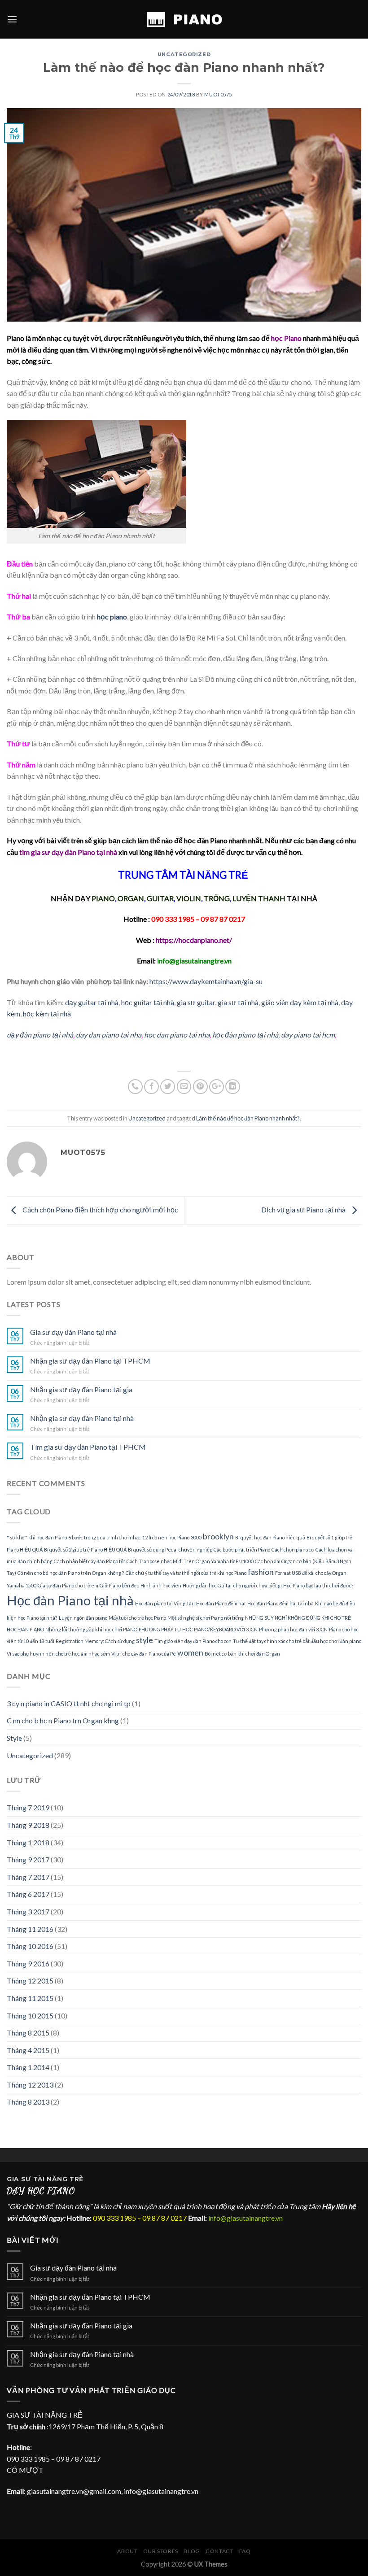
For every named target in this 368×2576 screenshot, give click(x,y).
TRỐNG (217, 898)
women (190, 1653)
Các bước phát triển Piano (242, 1550)
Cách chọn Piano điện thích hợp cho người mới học (100, 1210)
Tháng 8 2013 (28, 2102)
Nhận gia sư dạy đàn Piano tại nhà (82, 1418)
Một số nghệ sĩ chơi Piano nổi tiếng (206, 1618)
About (127, 2551)
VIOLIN (189, 898)
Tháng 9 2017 (28, 1859)
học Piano (286, 338)
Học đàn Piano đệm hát (221, 1603)
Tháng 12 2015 (30, 1981)
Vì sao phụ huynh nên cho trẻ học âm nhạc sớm (58, 1654)
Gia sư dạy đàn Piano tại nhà (73, 1332)
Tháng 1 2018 (28, 1842)
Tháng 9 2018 (28, 1825)
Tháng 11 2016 (30, 1929)
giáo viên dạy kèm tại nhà (300, 1002)
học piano (112, 617)
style (145, 1640)
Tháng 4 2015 (28, 2050)
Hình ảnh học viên (161, 1585)
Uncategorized (184, 54)
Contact (219, 2551)
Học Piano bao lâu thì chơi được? (318, 1585)
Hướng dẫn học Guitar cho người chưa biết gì (232, 1585)
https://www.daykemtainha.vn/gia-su (206, 981)
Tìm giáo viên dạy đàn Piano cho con (193, 1641)
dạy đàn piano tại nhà (40, 1035)
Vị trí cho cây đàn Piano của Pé (144, 1654)
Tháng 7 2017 (28, 1877)
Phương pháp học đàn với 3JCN (293, 1629)
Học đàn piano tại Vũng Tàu (165, 1603)
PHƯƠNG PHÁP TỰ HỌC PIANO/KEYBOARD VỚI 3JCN (198, 1629)
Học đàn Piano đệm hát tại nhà (280, 1603)
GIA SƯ (20, 2179)
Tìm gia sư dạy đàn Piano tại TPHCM (88, 1447)
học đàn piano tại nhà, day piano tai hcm (274, 1035)
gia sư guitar (196, 1002)
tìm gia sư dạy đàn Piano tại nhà (68, 852)
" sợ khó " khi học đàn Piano (37, 1537)
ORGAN (131, 898)
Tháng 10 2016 (30, 1946)
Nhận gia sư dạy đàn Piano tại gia (81, 1389)
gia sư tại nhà (238, 1002)
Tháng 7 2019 (28, 1807)
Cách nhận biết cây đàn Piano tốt (90, 1561)
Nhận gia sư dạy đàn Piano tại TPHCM (90, 1361)
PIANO (103, 898)
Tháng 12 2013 (30, 2085)
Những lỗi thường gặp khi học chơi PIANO (91, 1629)
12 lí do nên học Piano (166, 1537)
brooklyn (218, 1536)
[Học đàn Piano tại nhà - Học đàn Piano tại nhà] (184, 19)
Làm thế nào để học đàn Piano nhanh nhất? (248, 1118)
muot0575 (218, 94)
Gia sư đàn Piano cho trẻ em (68, 1585)
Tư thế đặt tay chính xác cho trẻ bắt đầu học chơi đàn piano (297, 1641)
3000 (196, 1537)
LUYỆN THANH (259, 898)
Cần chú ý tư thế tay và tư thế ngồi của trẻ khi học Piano (186, 1573)
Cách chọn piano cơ (293, 1550)
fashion (261, 1572)
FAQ (245, 2551)
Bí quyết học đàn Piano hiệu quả (270, 1537)
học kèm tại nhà (47, 1013)
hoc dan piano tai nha (177, 1035)
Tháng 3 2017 (28, 1911)
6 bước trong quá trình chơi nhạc (105, 1537)
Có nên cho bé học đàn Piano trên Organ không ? (71, 1573)
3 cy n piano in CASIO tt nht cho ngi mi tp (69, 1703)
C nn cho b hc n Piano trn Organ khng (63, 1720)
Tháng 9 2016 (28, 1964)
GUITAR (160, 898)
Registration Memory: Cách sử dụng (95, 1641)
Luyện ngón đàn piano (83, 1618)
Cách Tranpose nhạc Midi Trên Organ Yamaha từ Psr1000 (190, 1561)
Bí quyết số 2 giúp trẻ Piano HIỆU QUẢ (85, 1550)
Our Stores (161, 2551)
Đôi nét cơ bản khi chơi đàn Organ (242, 1654)
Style (14, 1738)
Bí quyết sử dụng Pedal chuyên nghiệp (170, 1550)
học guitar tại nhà (148, 1002)
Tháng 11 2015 (30, 1998)
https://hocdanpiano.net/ (194, 940)
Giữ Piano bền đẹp (119, 1585)
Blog (192, 2551)
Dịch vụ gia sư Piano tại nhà (304, 1210)
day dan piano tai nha (109, 1035)
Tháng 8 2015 (28, 2033)
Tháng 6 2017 (28, 1894)
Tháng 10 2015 (30, 2016)
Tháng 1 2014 (28, 2067)
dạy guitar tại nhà (92, 1002)
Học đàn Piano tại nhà (70, 1600)
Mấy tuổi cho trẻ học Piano (137, 1618)
